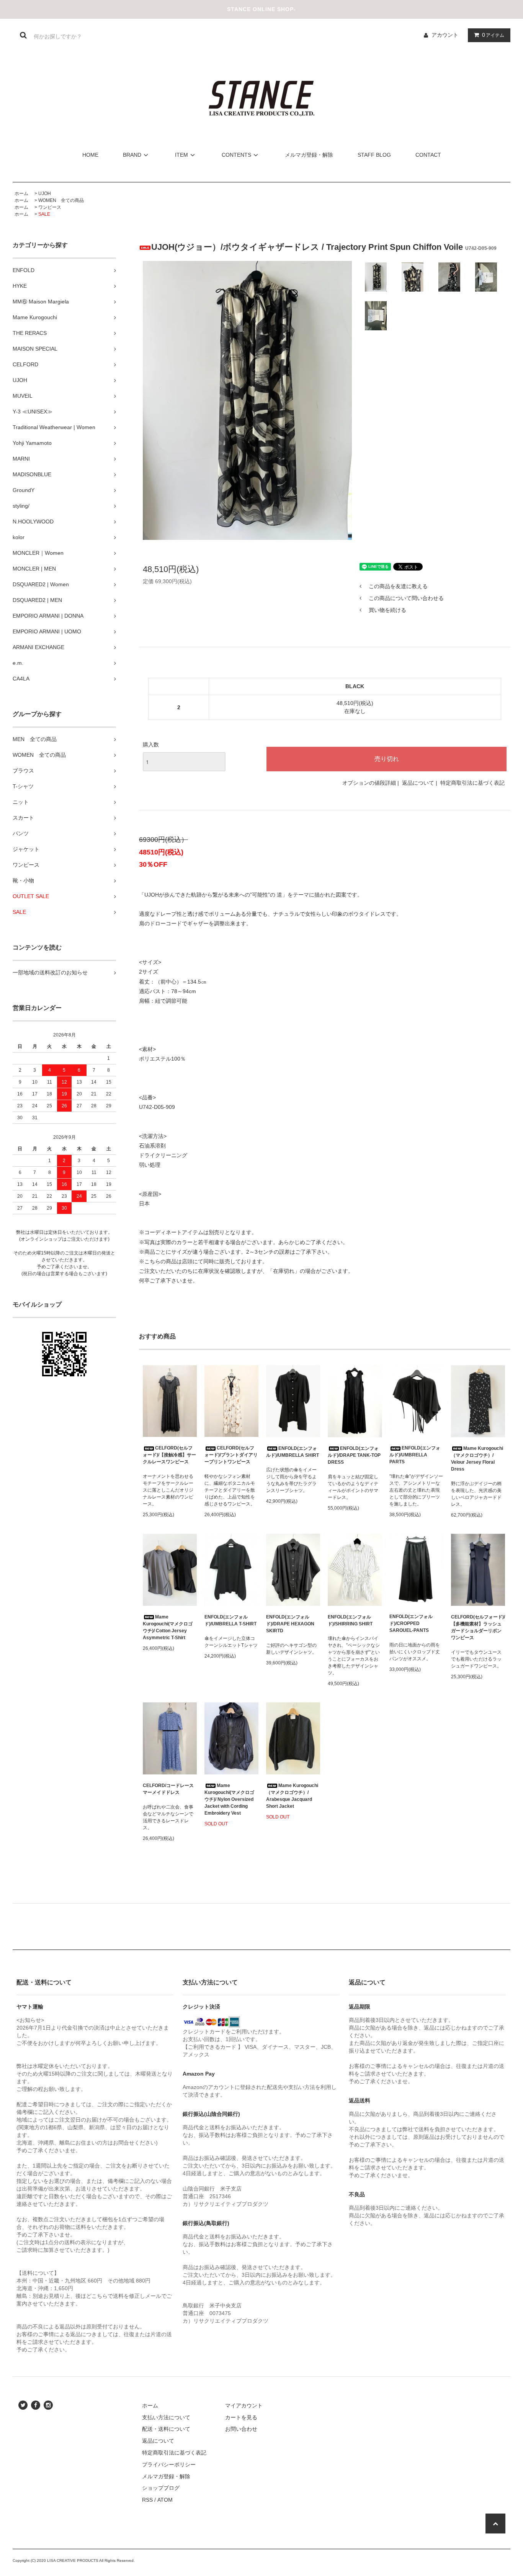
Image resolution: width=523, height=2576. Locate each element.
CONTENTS (236, 155)
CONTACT (428, 155)
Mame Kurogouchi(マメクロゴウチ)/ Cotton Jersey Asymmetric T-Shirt (168, 1627)
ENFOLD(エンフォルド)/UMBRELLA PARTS (415, 1455)
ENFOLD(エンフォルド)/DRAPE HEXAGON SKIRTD (290, 1624)
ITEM (181, 155)
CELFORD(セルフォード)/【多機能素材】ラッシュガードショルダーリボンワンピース (478, 1627)
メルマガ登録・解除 (309, 155)
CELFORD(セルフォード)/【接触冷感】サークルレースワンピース (169, 1455)
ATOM (165, 2500)
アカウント (445, 35)
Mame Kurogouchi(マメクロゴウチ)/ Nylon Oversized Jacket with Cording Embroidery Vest (229, 1799)
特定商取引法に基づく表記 (472, 783)
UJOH (45, 193)
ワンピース (50, 207)
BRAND (132, 155)
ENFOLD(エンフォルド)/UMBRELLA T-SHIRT (230, 1620)
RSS (147, 2500)
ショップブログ (161, 2488)
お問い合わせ (241, 2429)
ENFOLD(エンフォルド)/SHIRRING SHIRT (350, 1620)
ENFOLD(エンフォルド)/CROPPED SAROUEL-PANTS (411, 1623)
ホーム (21, 193)
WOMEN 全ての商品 (61, 200)
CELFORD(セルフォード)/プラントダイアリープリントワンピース (231, 1455)
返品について (418, 783)
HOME (90, 155)
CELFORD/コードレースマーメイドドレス (168, 1789)
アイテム (493, 35)
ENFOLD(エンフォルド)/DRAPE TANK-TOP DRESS (354, 1455)
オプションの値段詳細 (369, 783)
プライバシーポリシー (169, 2464)
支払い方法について (166, 2417)
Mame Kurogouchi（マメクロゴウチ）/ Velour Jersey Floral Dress (477, 1459)
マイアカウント (244, 2405)
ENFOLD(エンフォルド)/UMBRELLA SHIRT (293, 1452)
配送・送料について (166, 2429)
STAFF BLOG (374, 155)
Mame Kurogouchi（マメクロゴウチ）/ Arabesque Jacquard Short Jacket (292, 1796)
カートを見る (241, 2417)
